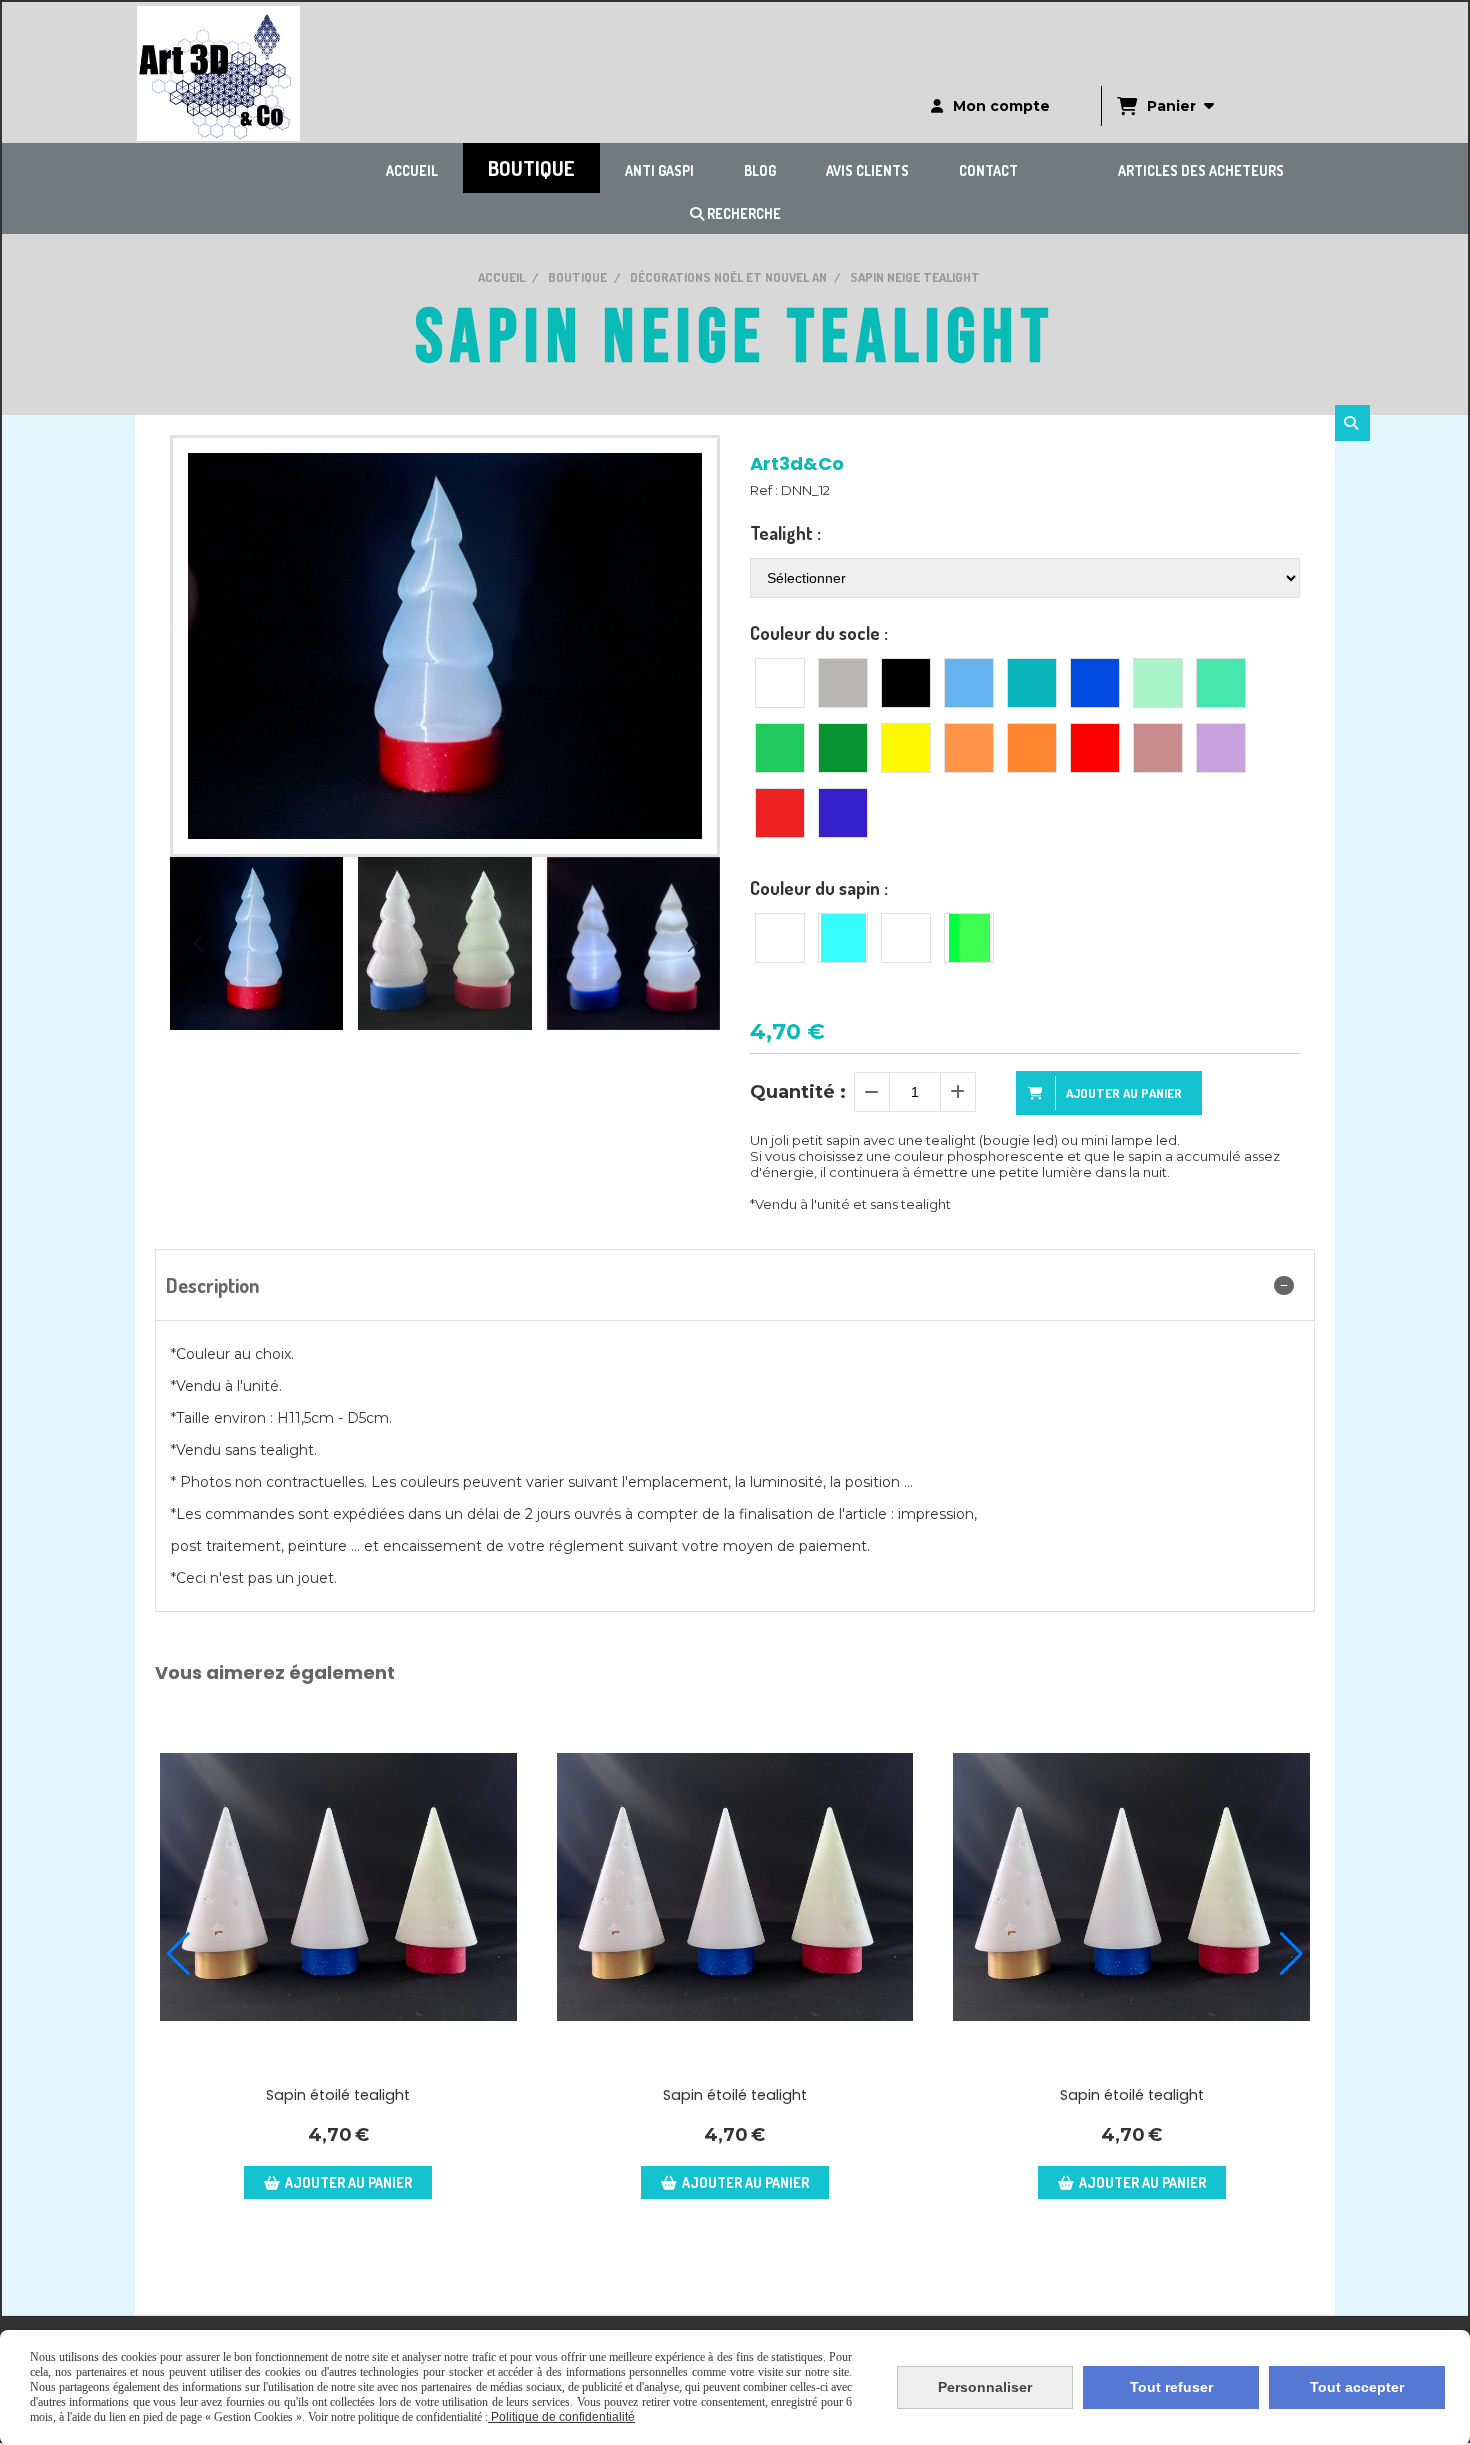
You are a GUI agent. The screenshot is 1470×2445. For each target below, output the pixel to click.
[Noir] (906, 683)
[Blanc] (780, 683)
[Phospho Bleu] (843, 938)
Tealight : (785, 533)
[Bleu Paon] (1032, 683)
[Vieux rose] (1158, 748)
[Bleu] (1095, 683)
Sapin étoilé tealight (338, 2095)
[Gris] (843, 683)
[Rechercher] (1352, 423)
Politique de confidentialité (561, 2417)
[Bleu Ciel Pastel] (969, 683)
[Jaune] (906, 748)
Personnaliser (985, 2387)
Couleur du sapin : (819, 888)
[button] (692, 943)
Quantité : (798, 1092)
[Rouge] (1095, 748)
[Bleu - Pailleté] (843, 813)
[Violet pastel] (1221, 748)
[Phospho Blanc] (906, 938)
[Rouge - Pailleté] (780, 813)
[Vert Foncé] (843, 748)
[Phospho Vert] (969, 938)
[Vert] (780, 748)
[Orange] (1032, 748)
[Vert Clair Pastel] (1158, 683)
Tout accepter (1357, 2387)
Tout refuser (1171, 2387)
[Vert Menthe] (1221, 683)
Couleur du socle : (819, 633)
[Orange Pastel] (969, 748)
